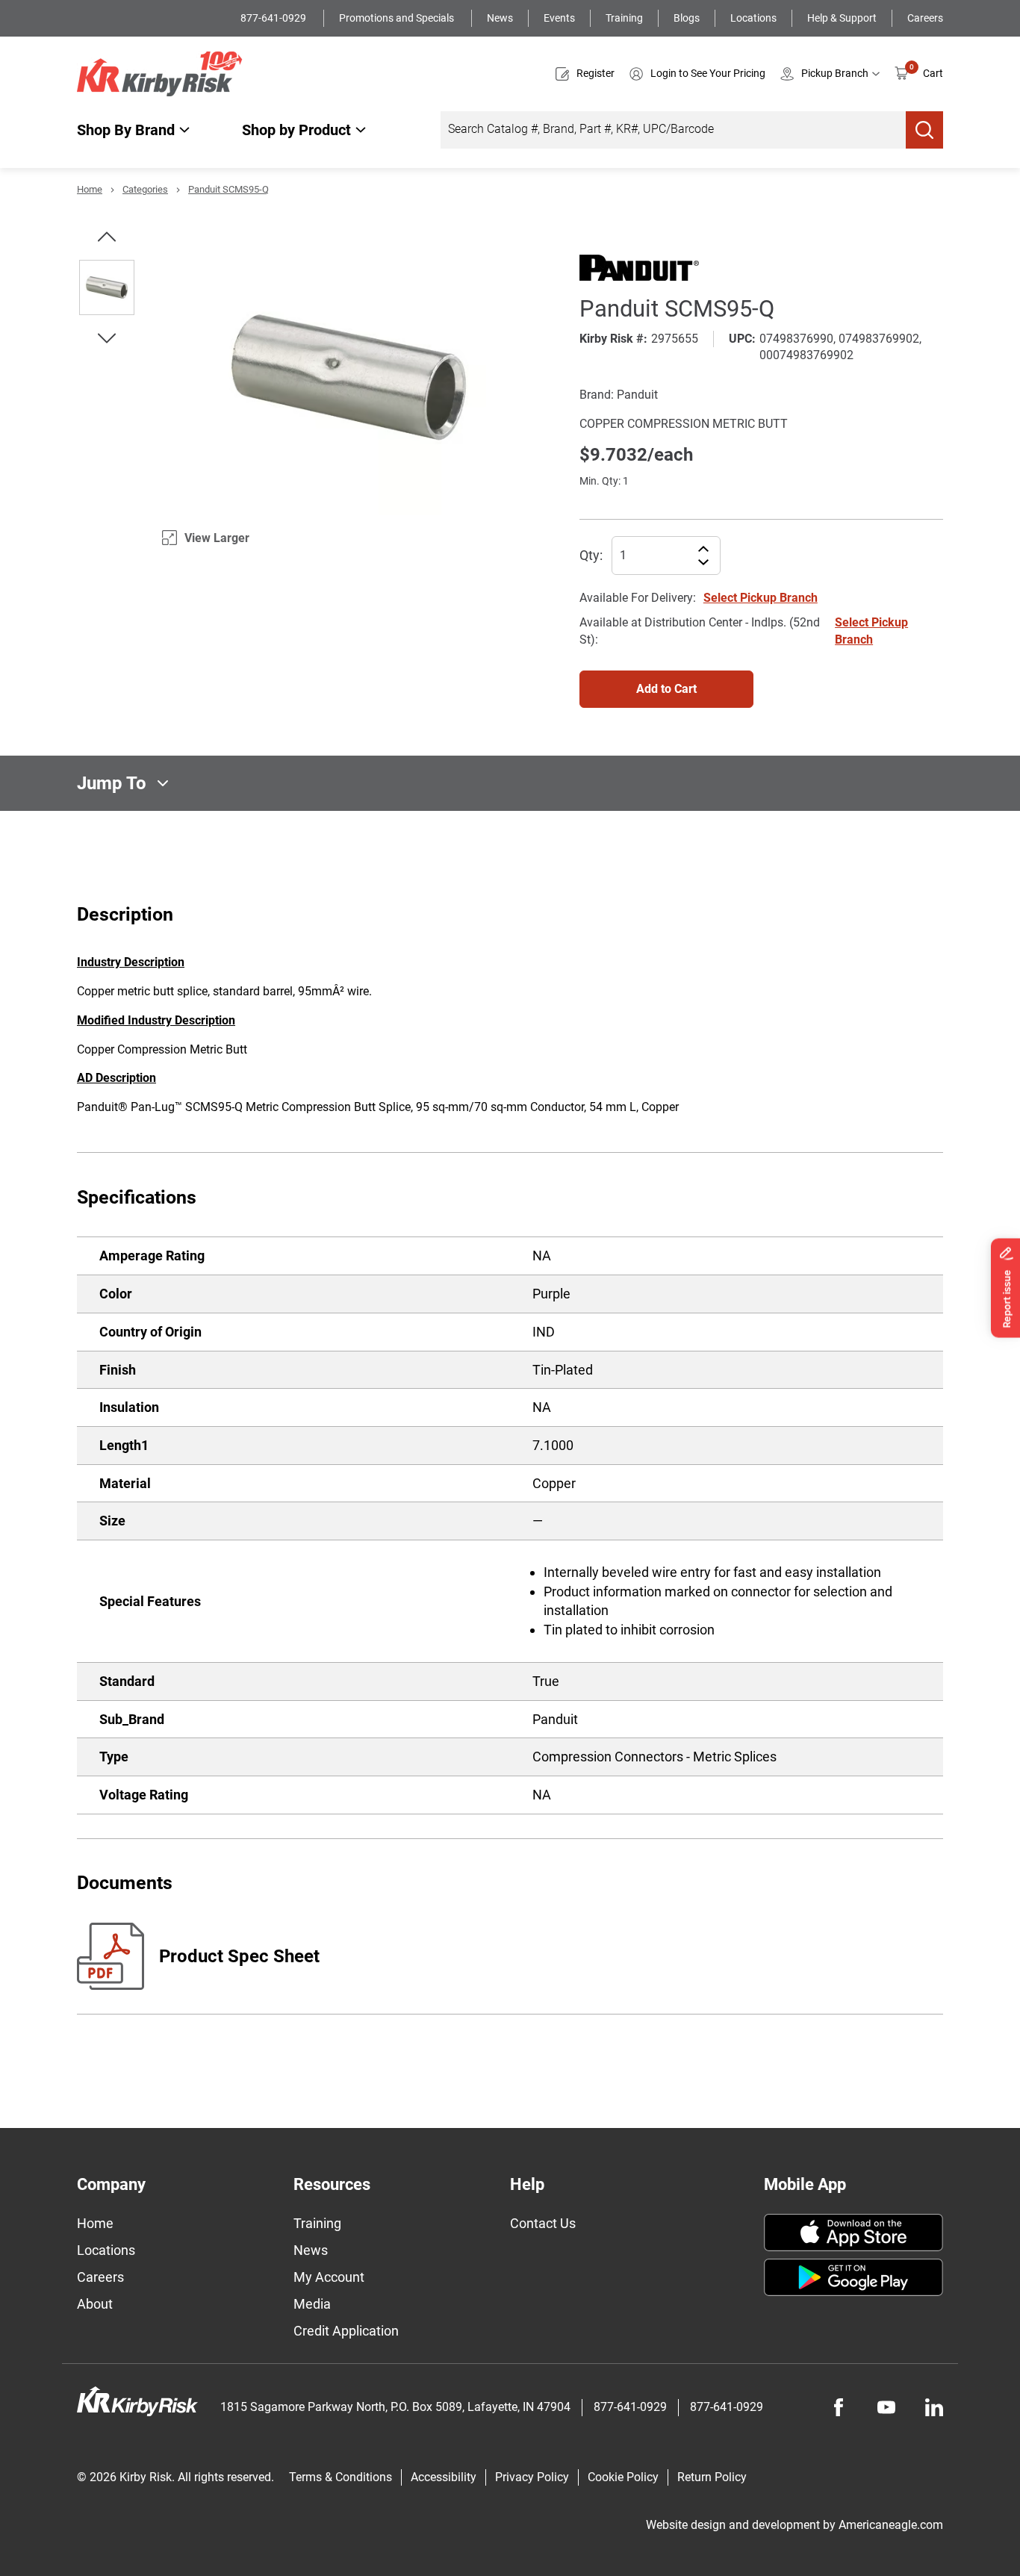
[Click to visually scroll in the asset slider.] (107, 237)
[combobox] (673, 130)
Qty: (591, 555)
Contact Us (543, 2223)
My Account (329, 2277)
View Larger (217, 538)
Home (90, 189)
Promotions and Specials (398, 18)
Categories (145, 189)
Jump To (112, 783)
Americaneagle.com (891, 2525)
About (95, 2304)
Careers (925, 18)
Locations (753, 18)
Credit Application (346, 2331)
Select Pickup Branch (761, 598)
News (500, 18)
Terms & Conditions (340, 2477)
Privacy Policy (532, 2477)
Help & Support (842, 18)
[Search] (924, 130)
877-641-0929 (274, 18)
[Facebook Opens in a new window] (839, 2407)
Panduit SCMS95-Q (228, 189)
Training (624, 18)
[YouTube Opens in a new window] (886, 2407)
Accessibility (444, 2477)
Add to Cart (666, 689)
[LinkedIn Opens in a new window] (934, 2407)
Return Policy (712, 2477)
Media (312, 2304)
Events (559, 18)
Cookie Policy (623, 2477)
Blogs (687, 18)
